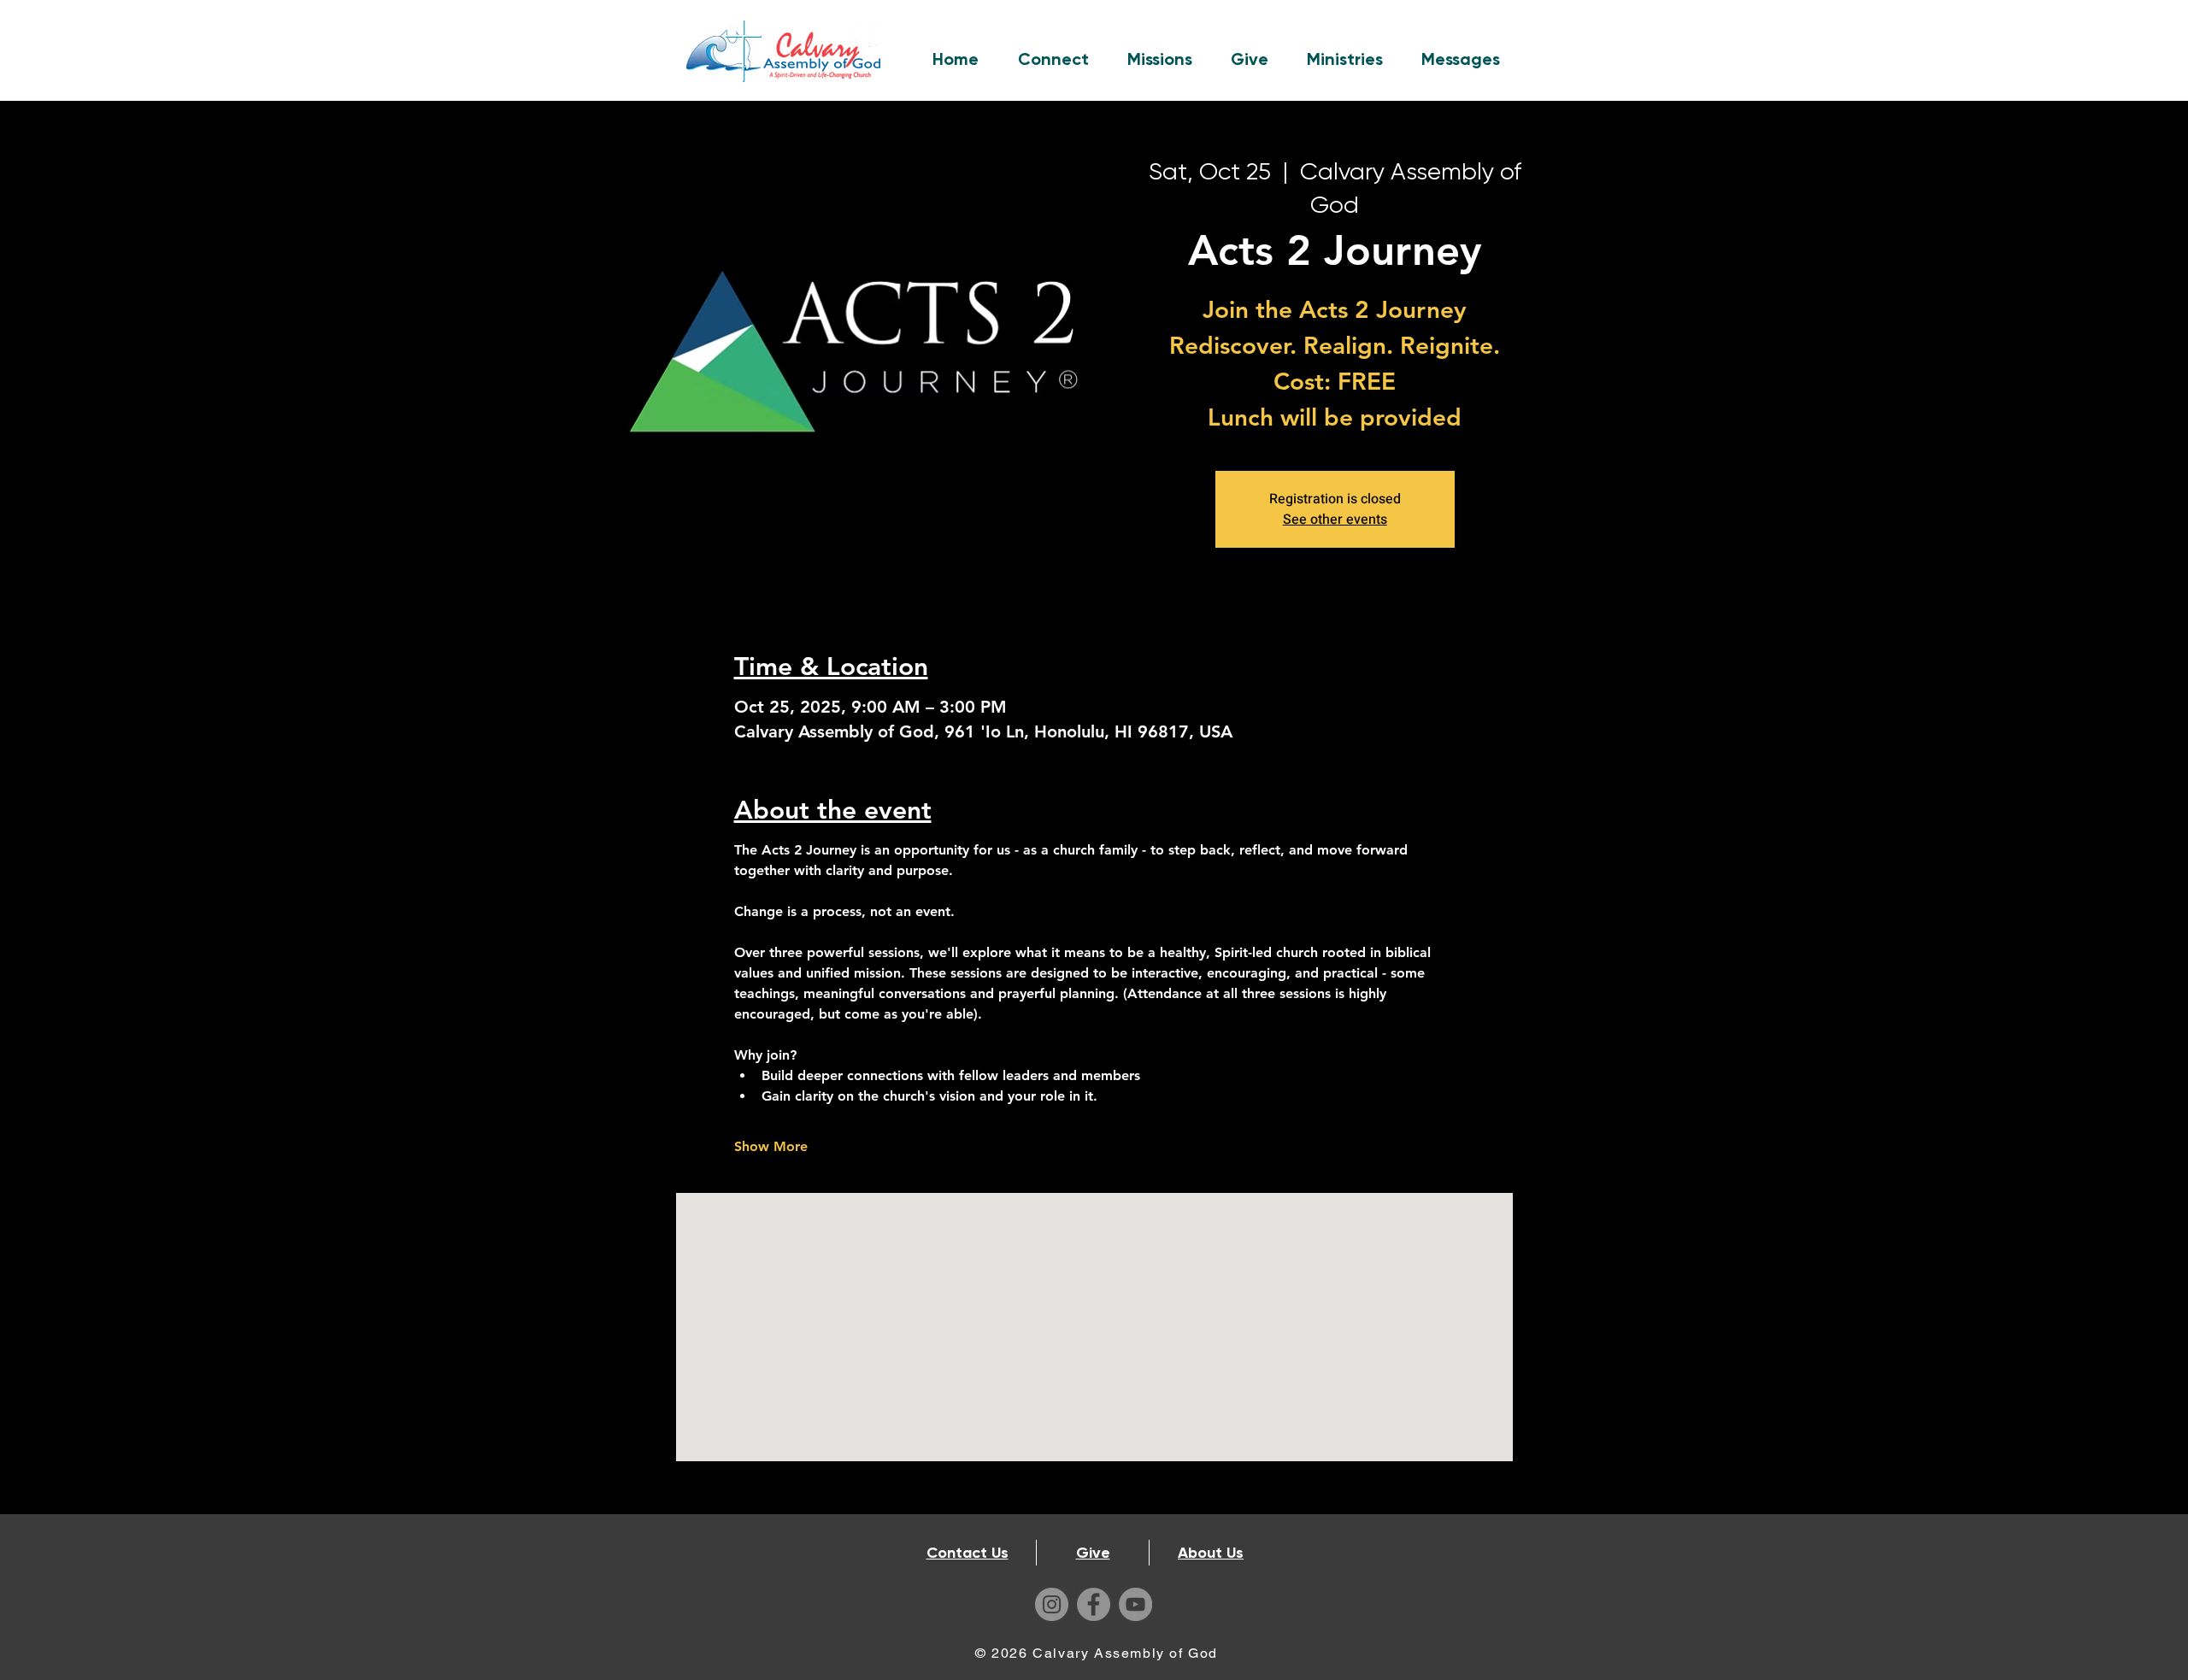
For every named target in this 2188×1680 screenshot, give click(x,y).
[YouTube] (1135, 1604)
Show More (771, 1146)
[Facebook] (1094, 1604)
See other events (1335, 520)
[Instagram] (1052, 1604)
